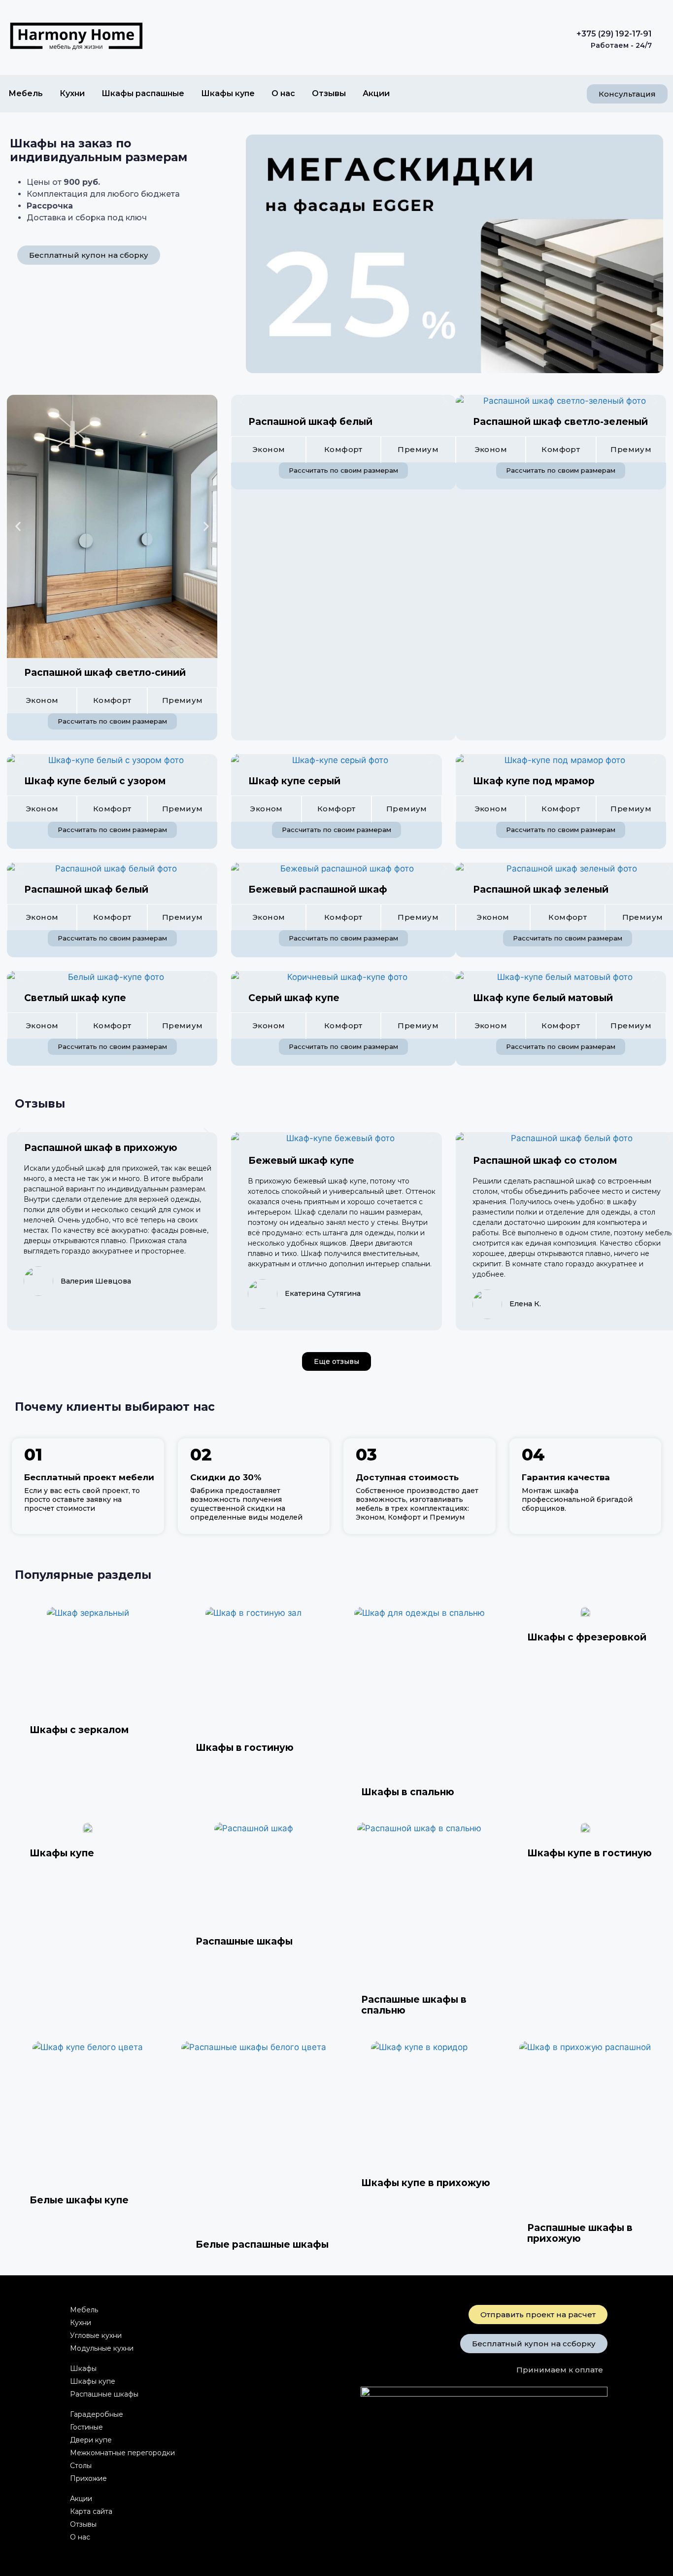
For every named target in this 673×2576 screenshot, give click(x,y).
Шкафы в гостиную (245, 1748)
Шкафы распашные (143, 93)
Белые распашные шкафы (262, 2245)
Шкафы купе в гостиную (589, 1853)
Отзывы (329, 93)
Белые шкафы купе (79, 2200)
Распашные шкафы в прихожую (580, 2233)
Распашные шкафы (244, 1941)
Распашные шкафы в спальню (414, 2005)
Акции (376, 93)
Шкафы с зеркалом (79, 1730)
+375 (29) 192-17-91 (614, 34)
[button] (18, 526)
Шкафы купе (228, 93)
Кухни (72, 93)
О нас (283, 93)
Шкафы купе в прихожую (426, 2183)
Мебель (26, 93)
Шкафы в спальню (408, 1792)
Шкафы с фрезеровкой (587, 1637)
